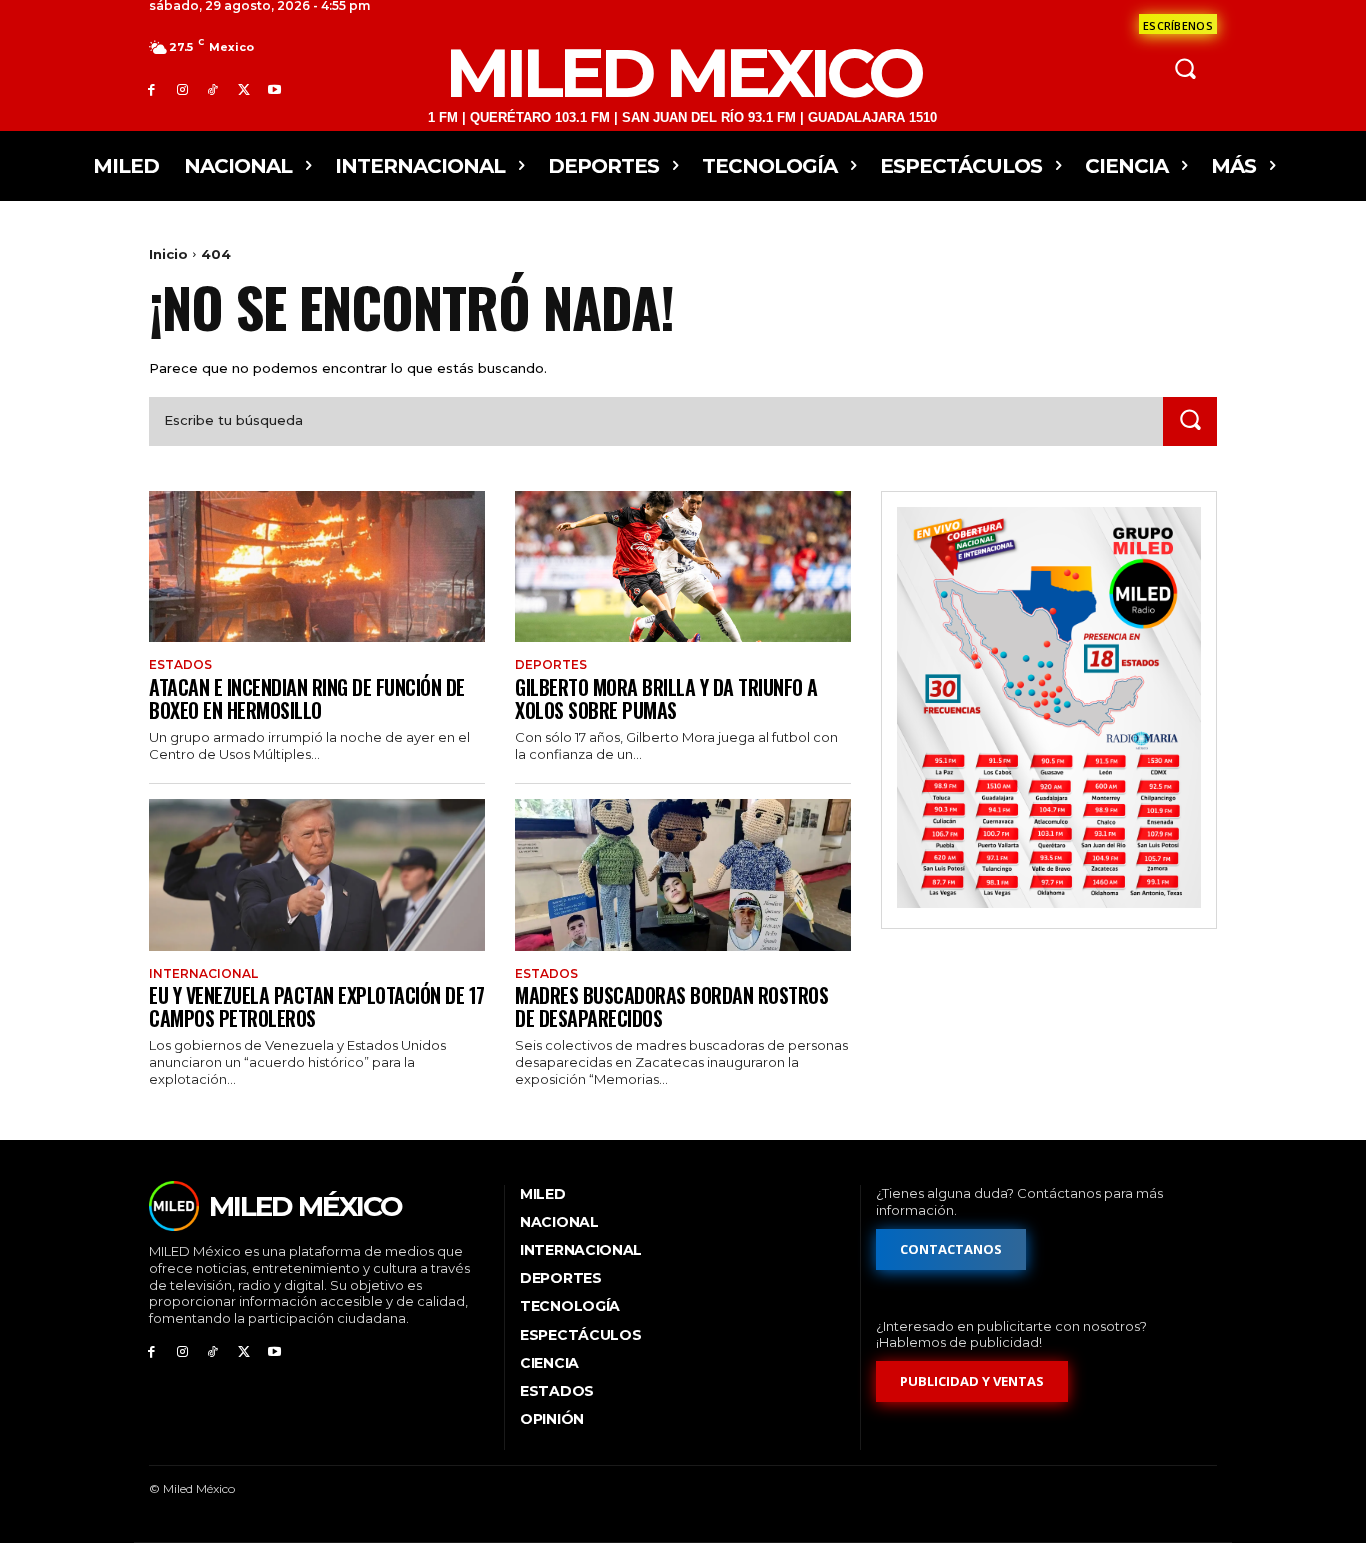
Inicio (168, 254)
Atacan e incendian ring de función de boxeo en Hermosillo (307, 698)
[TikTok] (213, 89)
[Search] (1190, 421)
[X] (243, 89)
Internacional (203, 974)
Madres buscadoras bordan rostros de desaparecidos (671, 1006)
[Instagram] (182, 89)
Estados (180, 665)
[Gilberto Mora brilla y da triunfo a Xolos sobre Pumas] (683, 566)
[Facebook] (151, 89)
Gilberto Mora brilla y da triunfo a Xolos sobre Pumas (666, 698)
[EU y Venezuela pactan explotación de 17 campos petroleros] (317, 874)
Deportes (551, 665)
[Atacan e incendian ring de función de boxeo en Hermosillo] (317, 566)
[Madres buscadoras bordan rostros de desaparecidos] (683, 874)
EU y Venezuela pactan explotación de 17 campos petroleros (317, 1006)
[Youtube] (274, 89)
